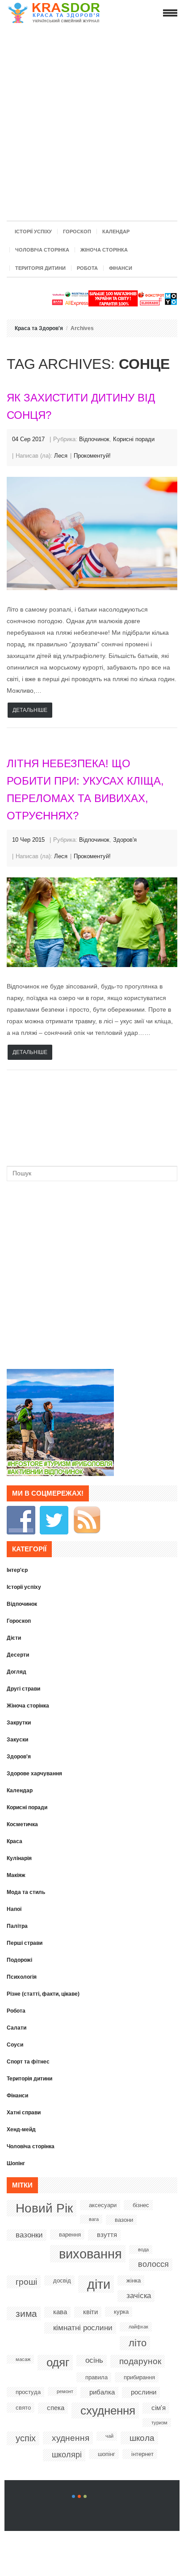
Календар (116, 232)
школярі (67, 2455)
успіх (26, 2438)
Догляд (17, 1672)
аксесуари (103, 2205)
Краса (15, 1841)
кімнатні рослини (83, 2328)
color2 (79, 2496)
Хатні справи (24, 2113)
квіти (90, 2312)
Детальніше (30, 710)
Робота (87, 268)
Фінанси (121, 268)
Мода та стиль (26, 1892)
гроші (26, 2282)
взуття (107, 2235)
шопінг (107, 2454)
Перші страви (25, 1943)
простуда (28, 2392)
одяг (58, 2362)
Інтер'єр (17, 1570)
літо (138, 2343)
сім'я (159, 2408)
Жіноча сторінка (104, 250)
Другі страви (23, 1689)
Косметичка (22, 1824)
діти (99, 2284)
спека (56, 2408)
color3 (85, 2496)
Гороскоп (77, 232)
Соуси (15, 2045)
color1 (73, 2496)
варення (70, 2235)
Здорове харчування (34, 1774)
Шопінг (16, 2163)
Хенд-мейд (21, 2129)
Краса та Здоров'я (39, 328)
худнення (71, 2438)
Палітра (17, 1926)
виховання (90, 2254)
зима (26, 2313)
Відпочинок (94, 439)
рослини (144, 2392)
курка (121, 2312)
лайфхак (138, 2327)
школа (142, 2438)
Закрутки (19, 1723)
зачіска (139, 2296)
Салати (17, 2028)
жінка (134, 2280)
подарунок (140, 2361)
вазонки (29, 2235)
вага (94, 2219)
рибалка (102, 2392)
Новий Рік (44, 2208)
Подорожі (19, 1960)
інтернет (142, 2454)
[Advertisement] (92, 120)
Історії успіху (33, 232)
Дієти (14, 1638)
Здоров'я (125, 840)
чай (109, 2436)
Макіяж (16, 1875)
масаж (23, 2359)
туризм (159, 2423)
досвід (62, 2280)
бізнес (141, 2205)
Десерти (18, 1655)
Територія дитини (40, 268)
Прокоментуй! (92, 456)
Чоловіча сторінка (42, 250)
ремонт (65, 2391)
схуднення (108, 2411)
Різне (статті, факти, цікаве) (43, 1994)
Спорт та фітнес (28, 2062)
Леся (61, 456)
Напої (14, 1909)
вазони (124, 2220)
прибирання (139, 2377)
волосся (153, 2264)
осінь (94, 2360)
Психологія (22, 1977)
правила (96, 2377)
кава (60, 2312)
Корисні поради (134, 439)
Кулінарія (19, 1858)
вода (143, 2249)
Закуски (17, 1740)
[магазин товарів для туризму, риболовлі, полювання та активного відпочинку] (60, 1474)
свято (23, 2408)
